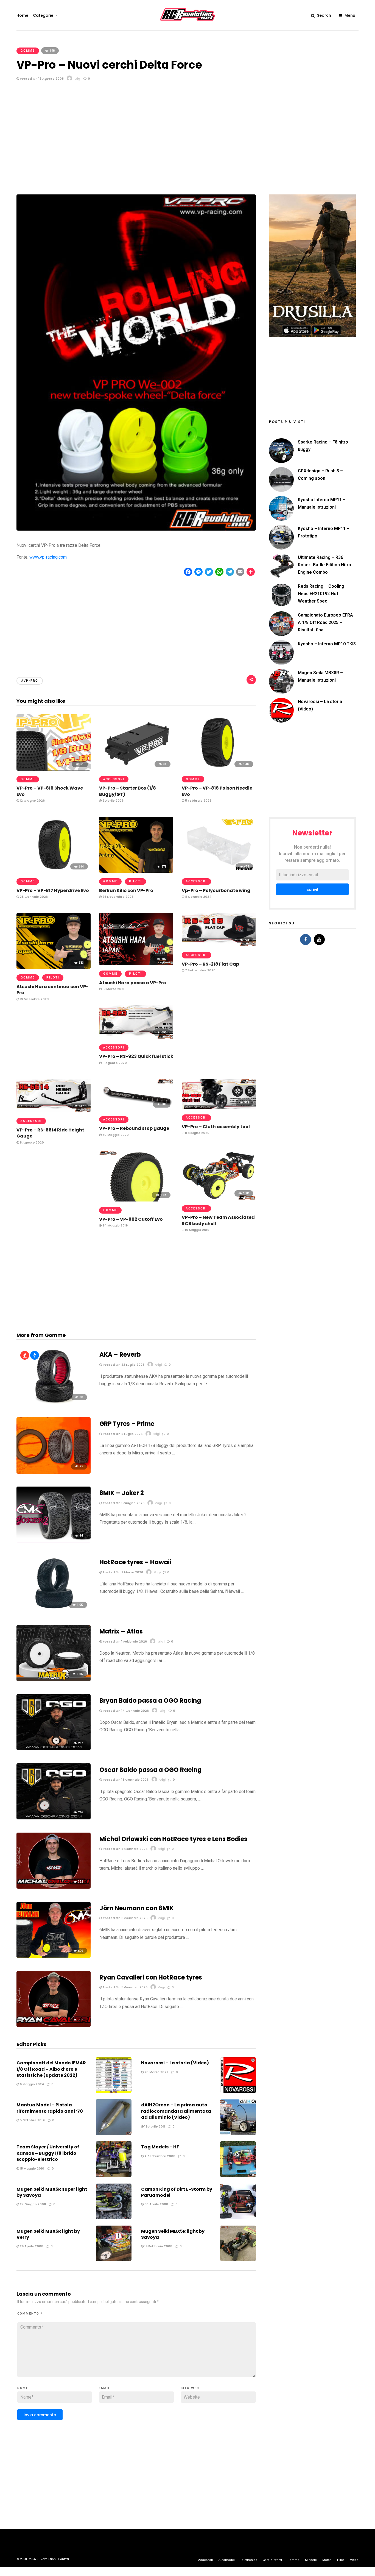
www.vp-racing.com (48, 557)
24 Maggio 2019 (115, 1225)
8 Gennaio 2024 (198, 897)
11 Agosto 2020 (114, 1063)
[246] (54, 1818)
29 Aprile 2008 (31, 2246)
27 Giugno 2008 (32, 2204)
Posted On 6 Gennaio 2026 (125, 1918)
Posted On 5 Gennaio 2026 (125, 1987)
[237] (54, 1749)
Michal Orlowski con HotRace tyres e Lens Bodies (173, 1839)
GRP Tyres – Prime (127, 1424)
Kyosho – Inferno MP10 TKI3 (327, 644)
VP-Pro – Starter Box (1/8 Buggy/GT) (128, 791)
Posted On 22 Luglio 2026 (123, 1365)
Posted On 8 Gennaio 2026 (125, 1849)
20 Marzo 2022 (156, 2072)
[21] (54, 769)
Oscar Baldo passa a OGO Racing (150, 1770)
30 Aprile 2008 (156, 2204)
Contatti (64, 2559)
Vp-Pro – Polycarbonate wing (216, 890)
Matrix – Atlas (121, 1631)
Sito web (190, 2388)
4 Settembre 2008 (159, 2156)
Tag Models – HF (160, 2147)
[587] (136, 1109)
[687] (136, 964)
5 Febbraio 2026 (198, 801)
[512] (219, 1107)
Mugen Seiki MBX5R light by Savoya (173, 2234)
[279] (136, 871)
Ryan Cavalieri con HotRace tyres (151, 1977)
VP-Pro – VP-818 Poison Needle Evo (217, 791)
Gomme (28, 51)
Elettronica (250, 2560)
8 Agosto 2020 (31, 1142)
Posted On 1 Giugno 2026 (123, 1503)
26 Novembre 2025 (117, 897)
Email (105, 2388)
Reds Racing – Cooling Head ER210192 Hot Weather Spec (321, 594)
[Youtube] (319, 939)
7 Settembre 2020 (200, 970)
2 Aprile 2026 (113, 801)
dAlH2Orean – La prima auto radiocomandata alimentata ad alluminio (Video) (176, 2111)
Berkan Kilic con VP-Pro (126, 890)
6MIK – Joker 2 (122, 1493)
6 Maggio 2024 (31, 2084)
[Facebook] (306, 939)
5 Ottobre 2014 (32, 2120)
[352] (54, 1887)
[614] (54, 871)
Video (354, 2560)
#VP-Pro (30, 681)
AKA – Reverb (120, 1355)
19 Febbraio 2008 (158, 2246)
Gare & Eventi (272, 2560)
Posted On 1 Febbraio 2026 (124, 1641)
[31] (136, 769)
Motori (327, 2560)
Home (22, 15)
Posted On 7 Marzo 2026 (122, 1572)
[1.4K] (219, 769)
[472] (219, 871)
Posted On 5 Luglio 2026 (122, 1434)
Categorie (43, 15)
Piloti (135, 881)
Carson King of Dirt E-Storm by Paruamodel (177, 2192)
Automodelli (227, 2560)
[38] (54, 1403)
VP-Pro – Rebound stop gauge (134, 1128)
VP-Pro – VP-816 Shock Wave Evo (50, 791)
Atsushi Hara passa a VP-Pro (133, 983)
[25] (54, 1472)
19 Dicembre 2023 (34, 999)
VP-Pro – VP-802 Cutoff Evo (131, 1219)
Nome (23, 2388)
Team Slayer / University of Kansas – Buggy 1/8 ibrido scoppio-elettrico (48, 2153)
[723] (219, 945)
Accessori (114, 779)
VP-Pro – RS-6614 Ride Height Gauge (50, 1133)
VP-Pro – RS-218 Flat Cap (210, 964)
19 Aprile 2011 (154, 2126)
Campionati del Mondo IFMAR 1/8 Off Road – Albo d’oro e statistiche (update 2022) (51, 2069)
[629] (54, 1956)
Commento (30, 2314)
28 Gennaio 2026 (33, 897)
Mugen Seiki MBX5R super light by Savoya (52, 2192)
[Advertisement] (187, 140)
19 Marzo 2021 (113, 989)
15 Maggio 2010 (32, 2168)
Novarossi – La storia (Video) (175, 2063)
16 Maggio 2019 (197, 1230)
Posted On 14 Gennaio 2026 (125, 1711)
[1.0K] (54, 1611)
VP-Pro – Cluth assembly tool (216, 1127)
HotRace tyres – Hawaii (135, 1562)
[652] (136, 1037)
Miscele (311, 2560)
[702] (54, 2026)
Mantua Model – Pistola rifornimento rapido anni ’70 (50, 2108)
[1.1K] (136, 1200)
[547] (54, 1111)
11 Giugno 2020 (197, 1133)
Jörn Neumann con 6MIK (137, 1908)
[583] (54, 967)
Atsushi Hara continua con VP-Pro (52, 990)
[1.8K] (54, 1680)
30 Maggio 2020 (115, 1135)
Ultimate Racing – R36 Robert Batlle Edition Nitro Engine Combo (324, 565)
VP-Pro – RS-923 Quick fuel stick (136, 1056)
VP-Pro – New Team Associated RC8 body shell (218, 1220)
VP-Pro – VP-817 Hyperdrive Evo (53, 890)
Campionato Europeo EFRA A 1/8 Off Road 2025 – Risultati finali (325, 622)
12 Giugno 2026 (32, 801)
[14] (54, 1541)
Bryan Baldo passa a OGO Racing (150, 1701)
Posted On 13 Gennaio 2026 (125, 1780)
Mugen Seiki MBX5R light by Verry (48, 2234)
